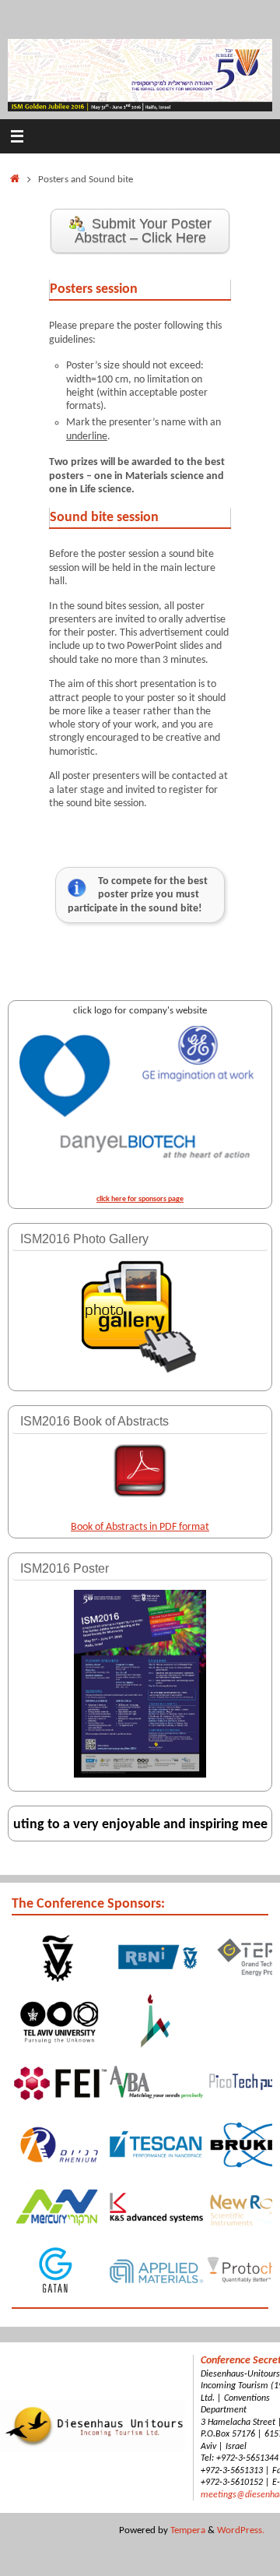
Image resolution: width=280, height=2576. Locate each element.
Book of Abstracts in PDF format (140, 1527)
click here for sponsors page (140, 1199)
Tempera (188, 2530)
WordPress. (241, 2530)
